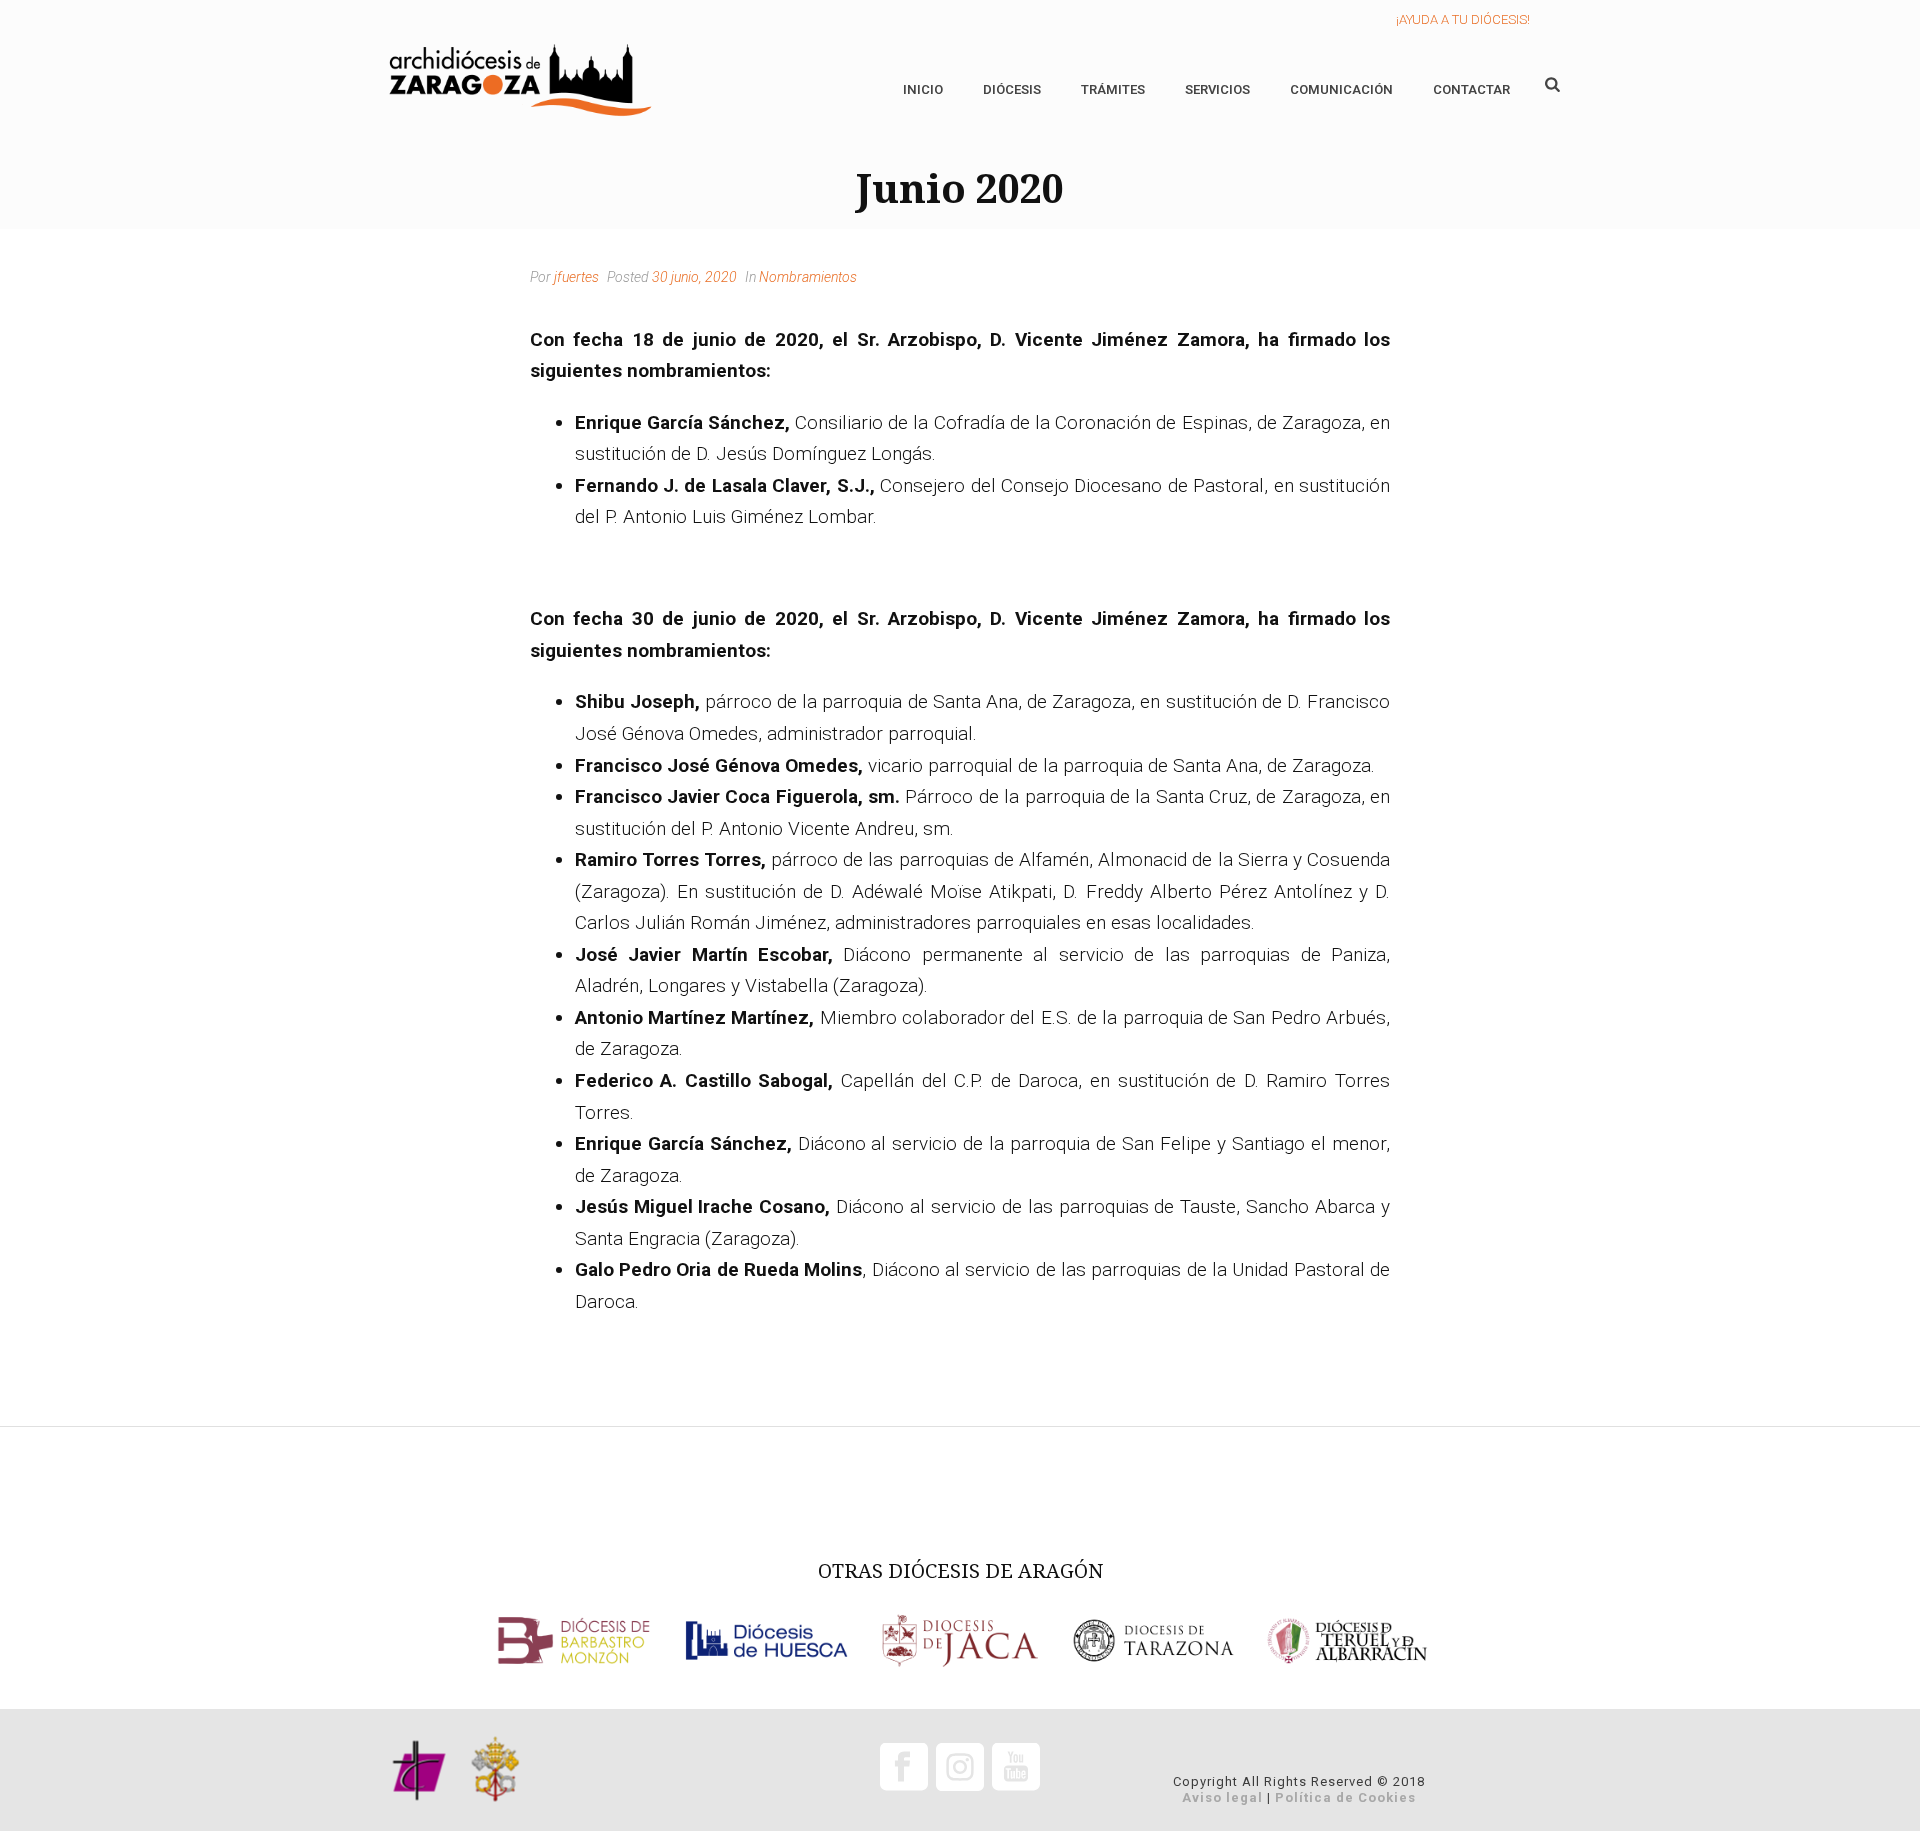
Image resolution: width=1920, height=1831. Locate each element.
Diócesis (1012, 89)
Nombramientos (808, 277)
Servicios (1217, 89)
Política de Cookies (1345, 1797)
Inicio (923, 89)
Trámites (1113, 89)
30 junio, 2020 (694, 277)
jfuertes (576, 277)
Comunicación (1341, 89)
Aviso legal (1222, 1797)
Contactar (1471, 89)
